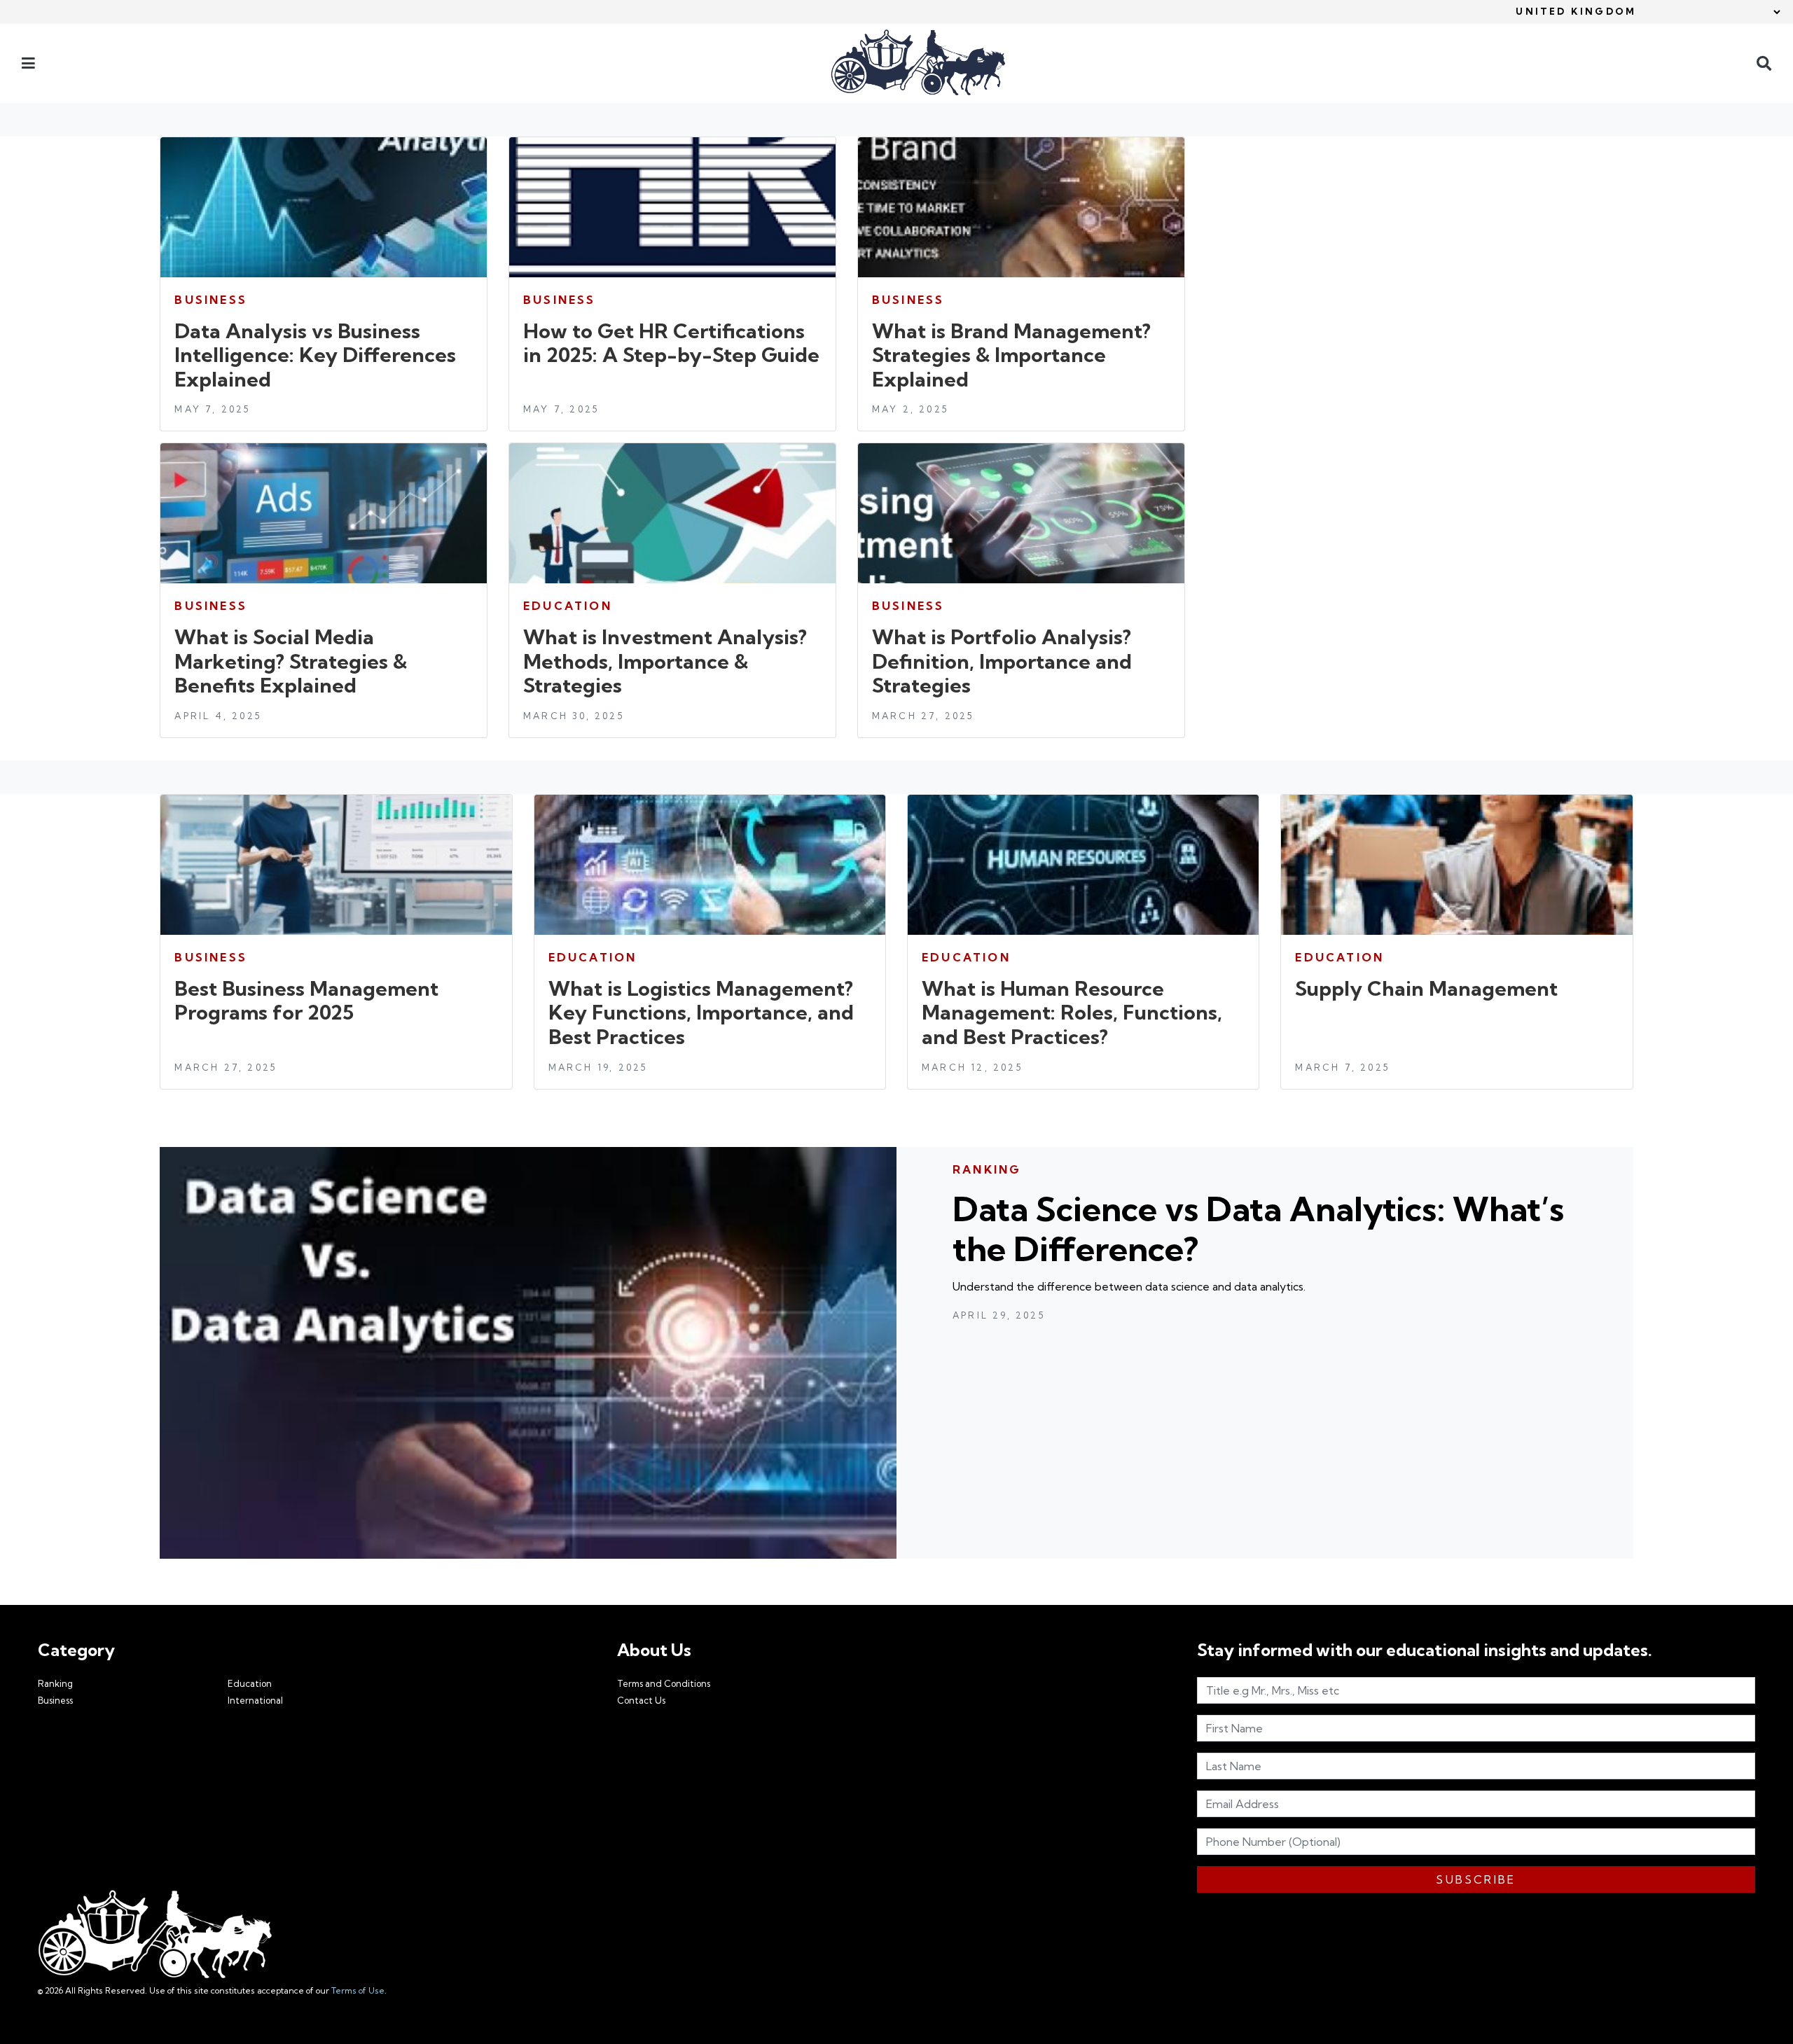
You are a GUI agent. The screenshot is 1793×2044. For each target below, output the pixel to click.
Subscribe (1476, 1879)
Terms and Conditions (664, 1683)
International (255, 1700)
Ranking (55, 1683)
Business (55, 1700)
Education (250, 1683)
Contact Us (641, 1700)
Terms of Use (358, 1990)
